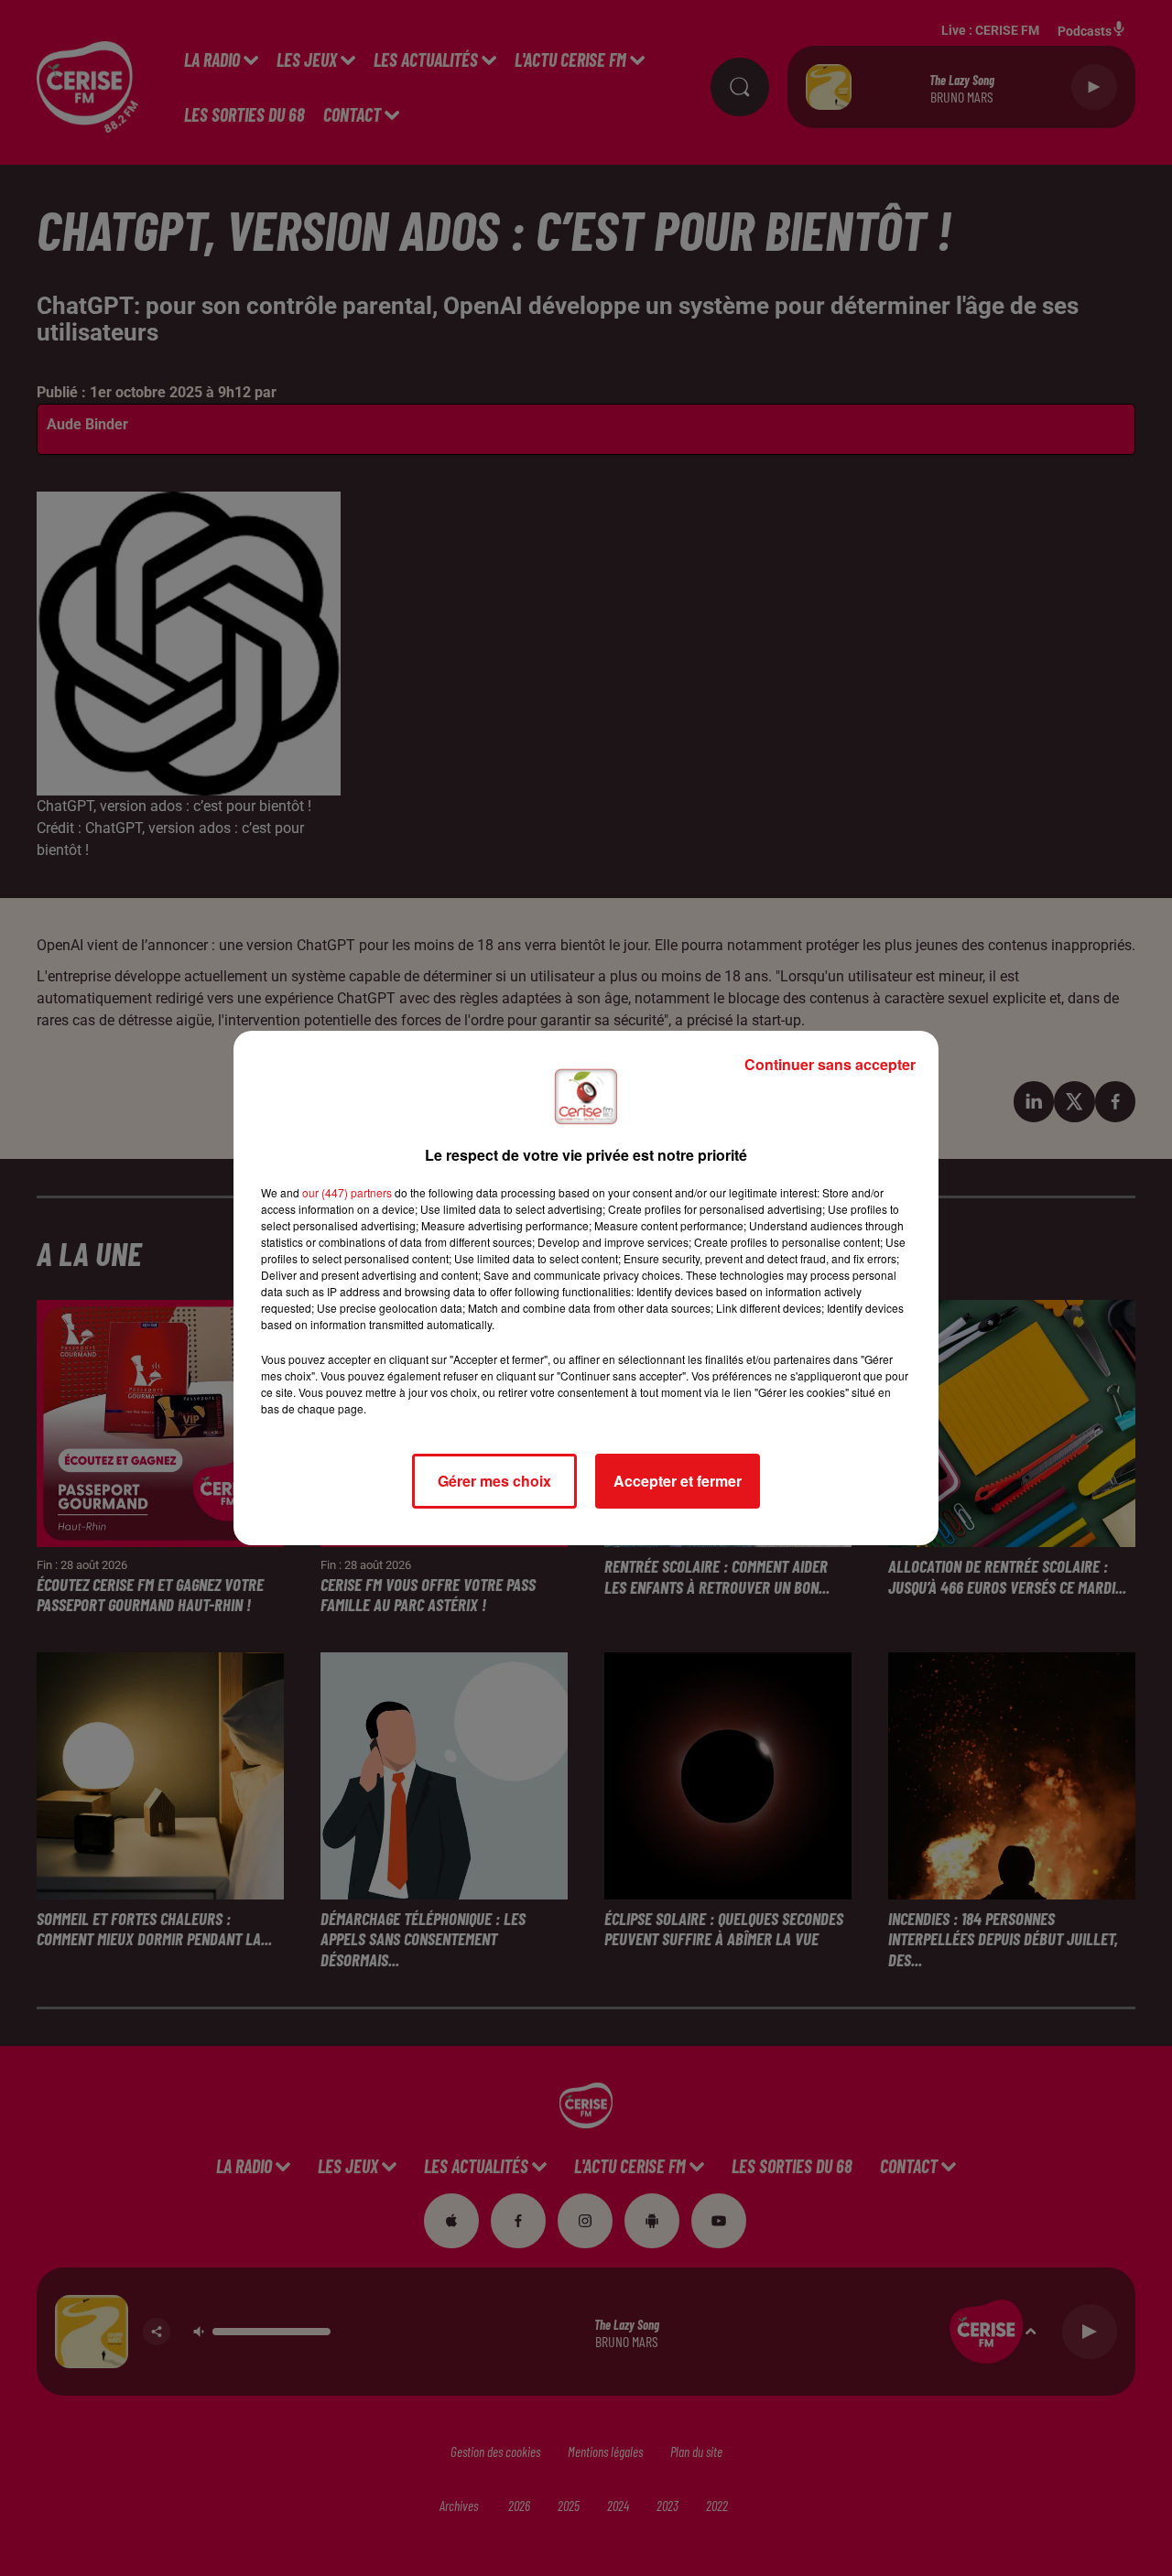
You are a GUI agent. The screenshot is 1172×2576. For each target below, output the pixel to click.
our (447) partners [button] (347, 1192)
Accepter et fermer (678, 1481)
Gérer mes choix (494, 1481)
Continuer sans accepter (830, 1064)
